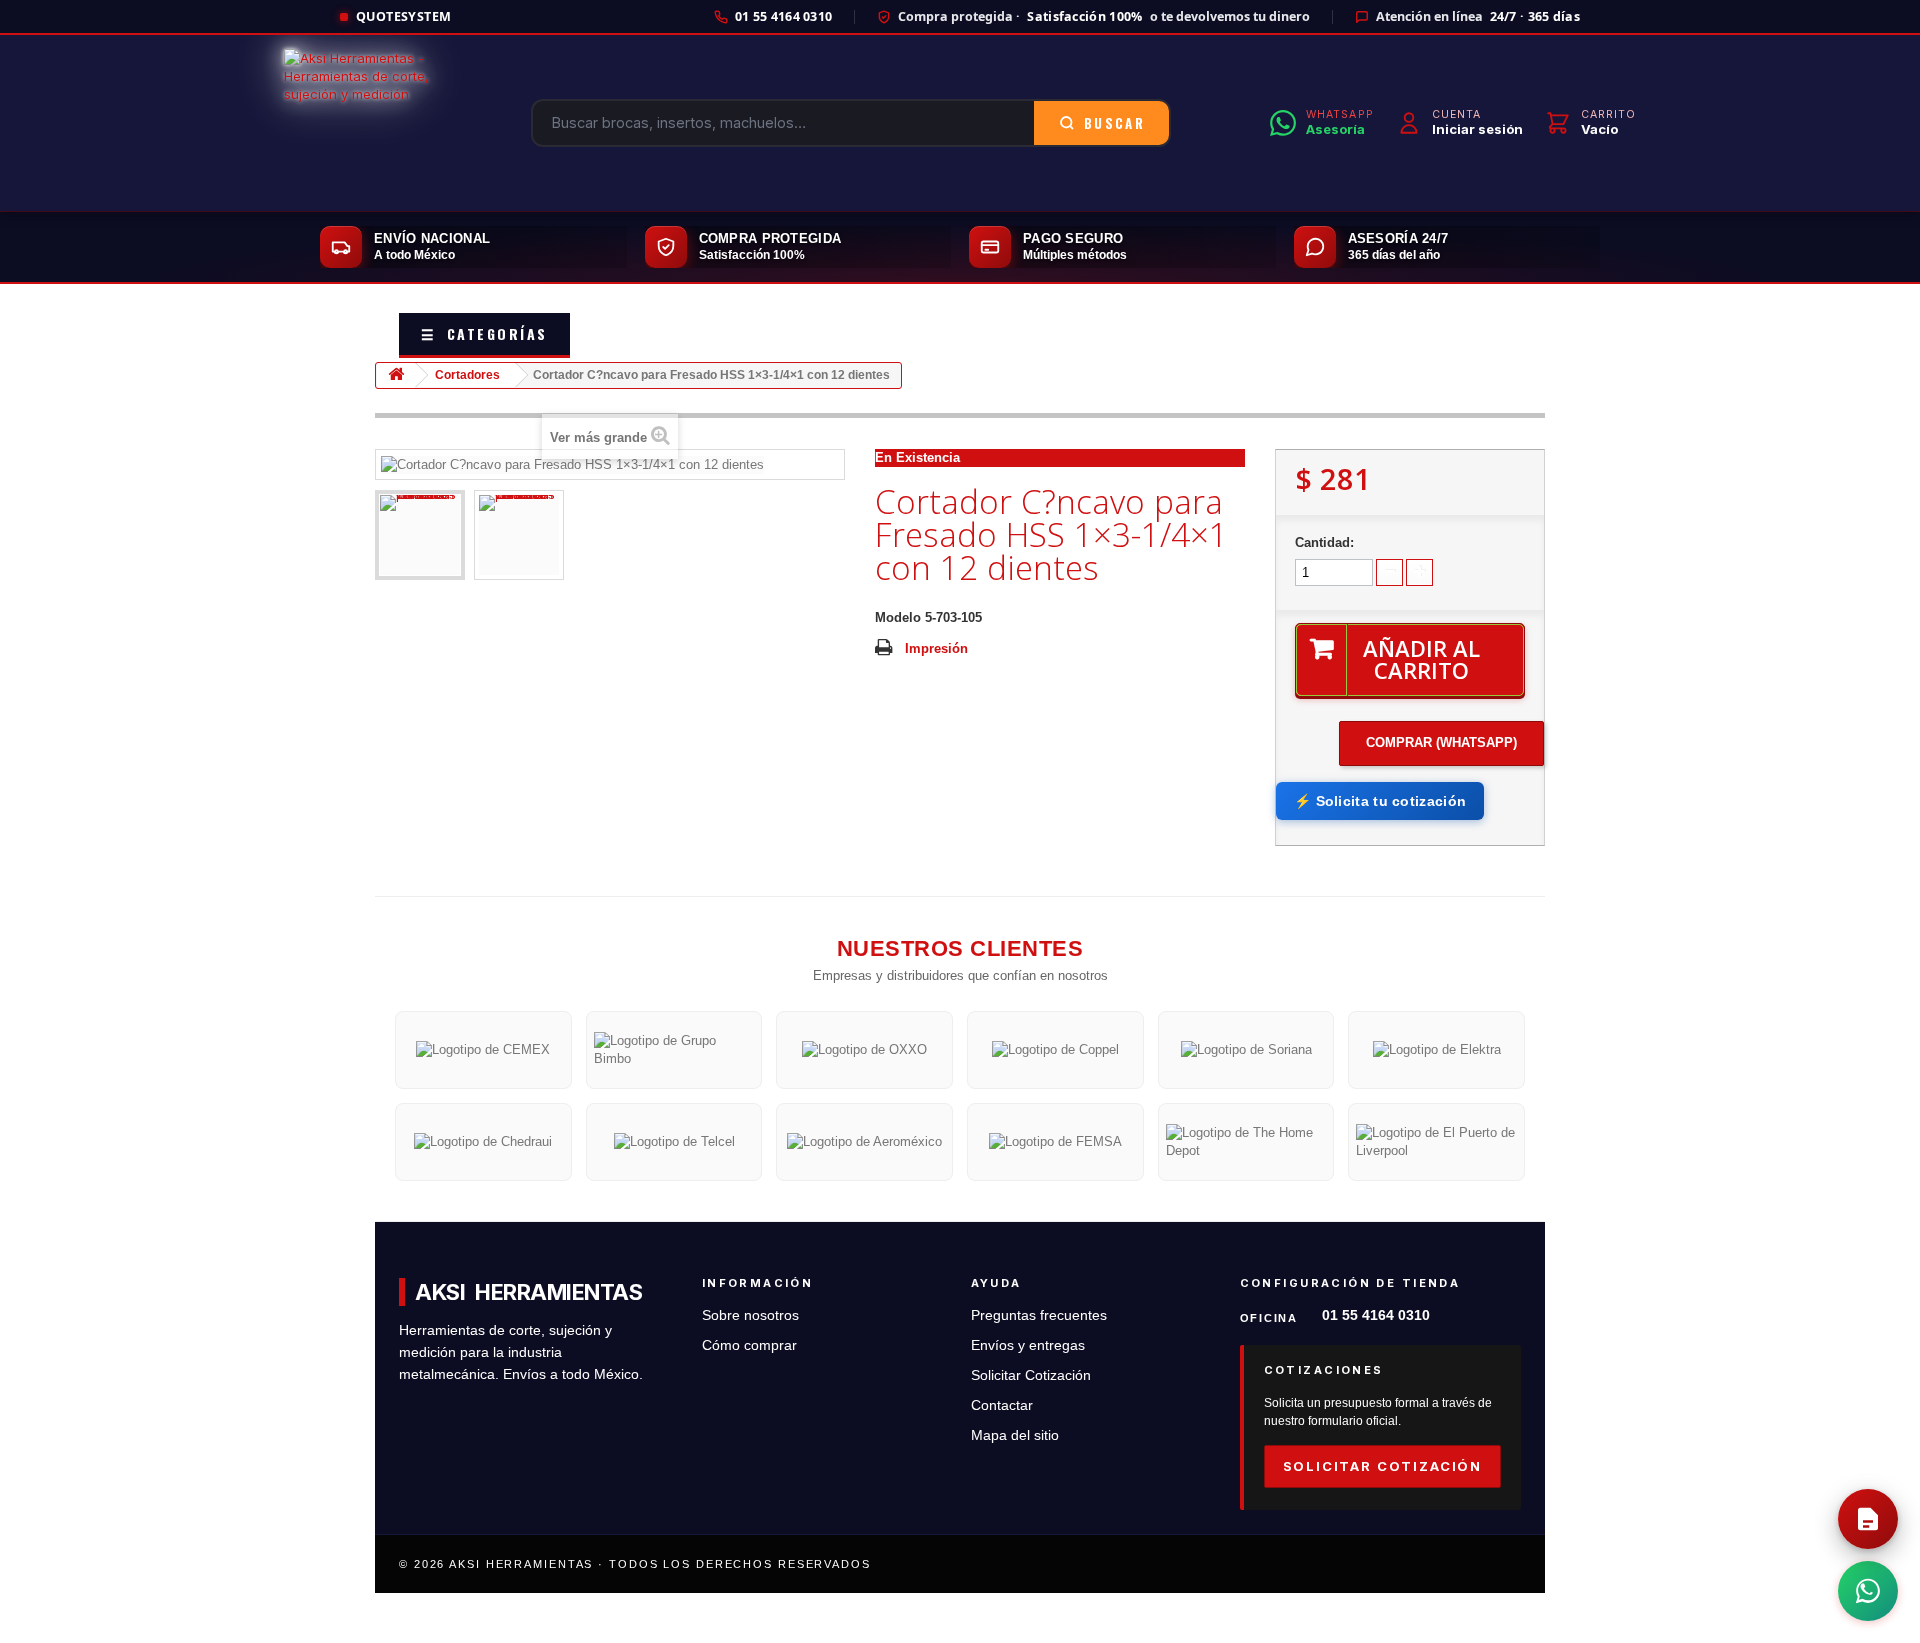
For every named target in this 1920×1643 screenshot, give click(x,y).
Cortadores (467, 375)
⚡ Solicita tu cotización (1380, 801)
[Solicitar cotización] (1868, 1519)
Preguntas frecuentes (1039, 1315)
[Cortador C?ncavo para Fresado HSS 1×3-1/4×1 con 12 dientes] (420, 535)
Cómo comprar (749, 1345)
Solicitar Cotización (1031, 1375)
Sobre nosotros (750, 1315)
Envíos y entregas (1028, 1345)
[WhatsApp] (1868, 1591)
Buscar (1114, 123)
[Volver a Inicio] (396, 375)
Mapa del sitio (1015, 1435)
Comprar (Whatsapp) (1441, 742)
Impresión (936, 648)
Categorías (484, 333)
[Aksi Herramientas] (358, 123)
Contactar (1002, 1405)
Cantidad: (1324, 542)
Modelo (898, 617)
